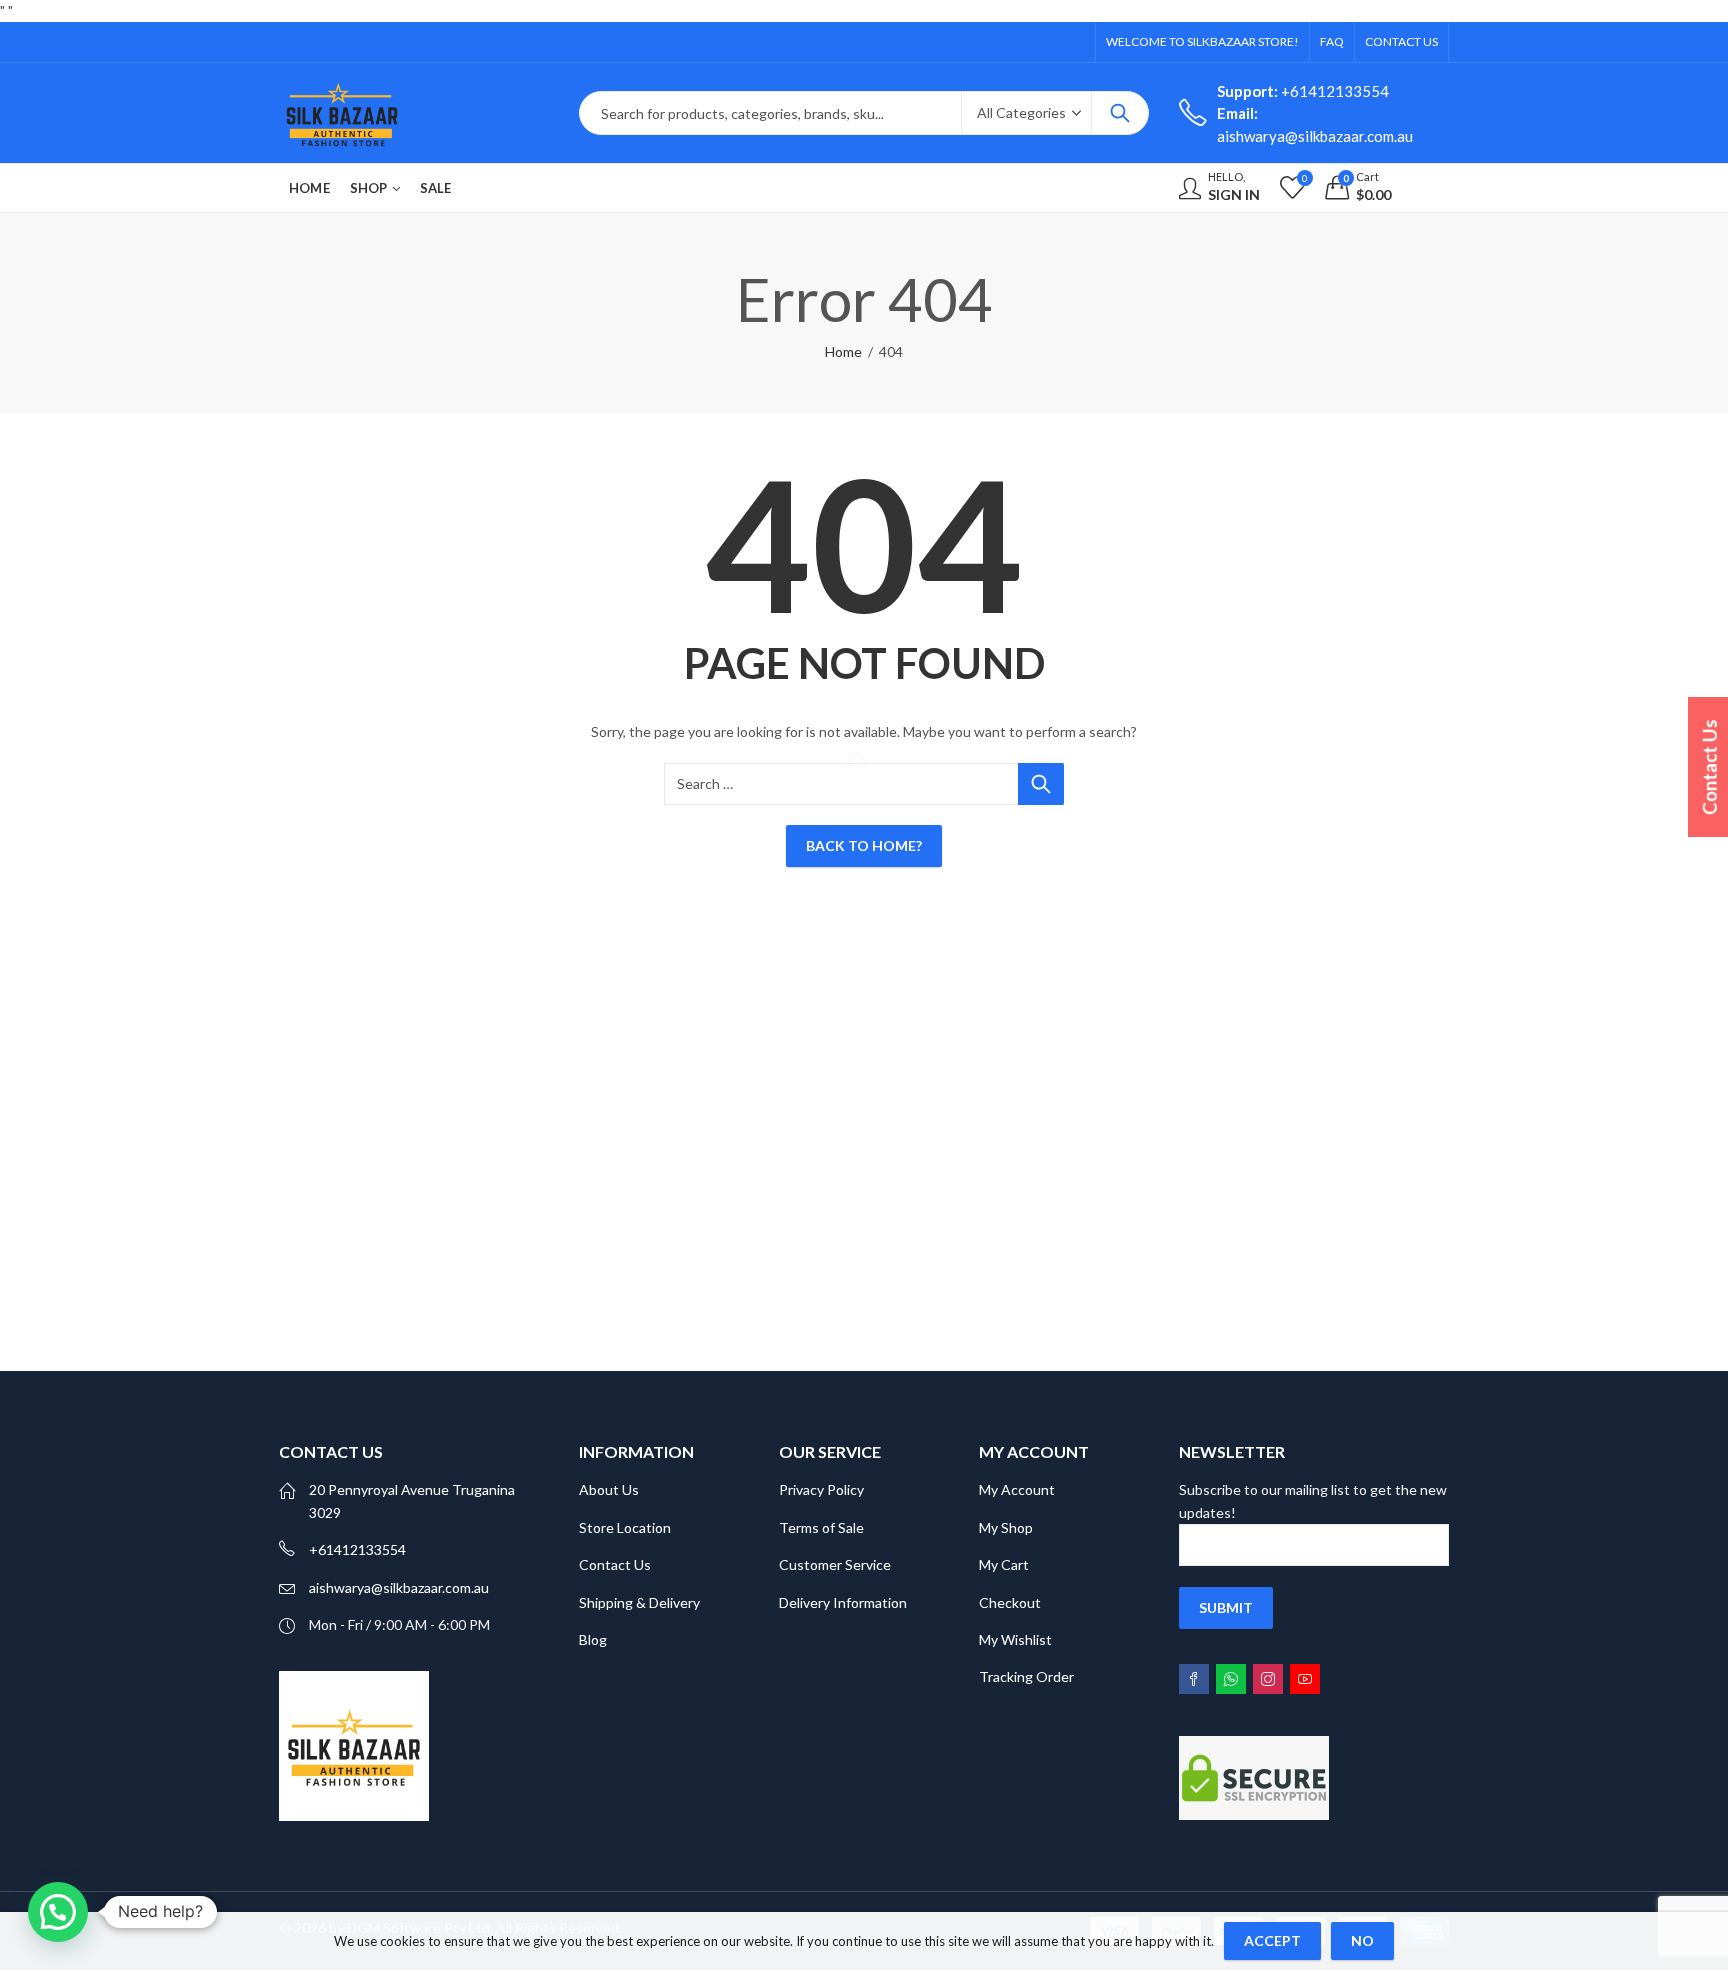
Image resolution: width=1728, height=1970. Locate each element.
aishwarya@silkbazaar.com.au (399, 1587)
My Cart (1004, 1564)
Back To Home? (864, 845)
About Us (609, 1489)
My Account (1017, 1489)
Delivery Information (843, 1602)
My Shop (1006, 1527)
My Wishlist (1015, 1639)
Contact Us (615, 1564)
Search (1120, 113)
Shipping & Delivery (639, 1602)
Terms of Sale (821, 1527)
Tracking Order (1026, 1676)
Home (843, 351)
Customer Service (835, 1564)
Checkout (1010, 1602)
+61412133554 (1303, 91)
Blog (593, 1639)
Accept (1272, 1940)
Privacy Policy (821, 1489)
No (1362, 1940)
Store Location (625, 1527)
